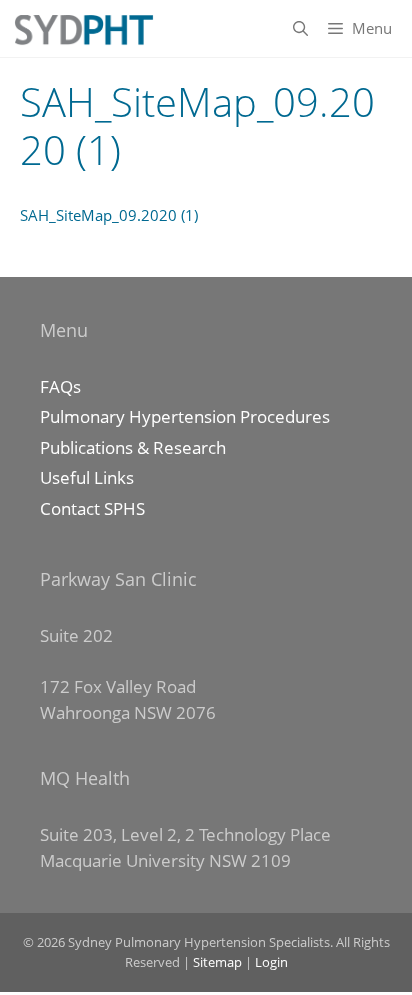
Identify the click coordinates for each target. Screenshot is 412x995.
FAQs (60, 386)
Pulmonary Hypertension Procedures (185, 416)
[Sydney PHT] (82, 28)
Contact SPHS (92, 508)
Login (271, 962)
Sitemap (217, 962)
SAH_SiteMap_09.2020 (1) (109, 215)
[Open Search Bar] (300, 28)
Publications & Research (133, 447)
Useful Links (87, 477)
